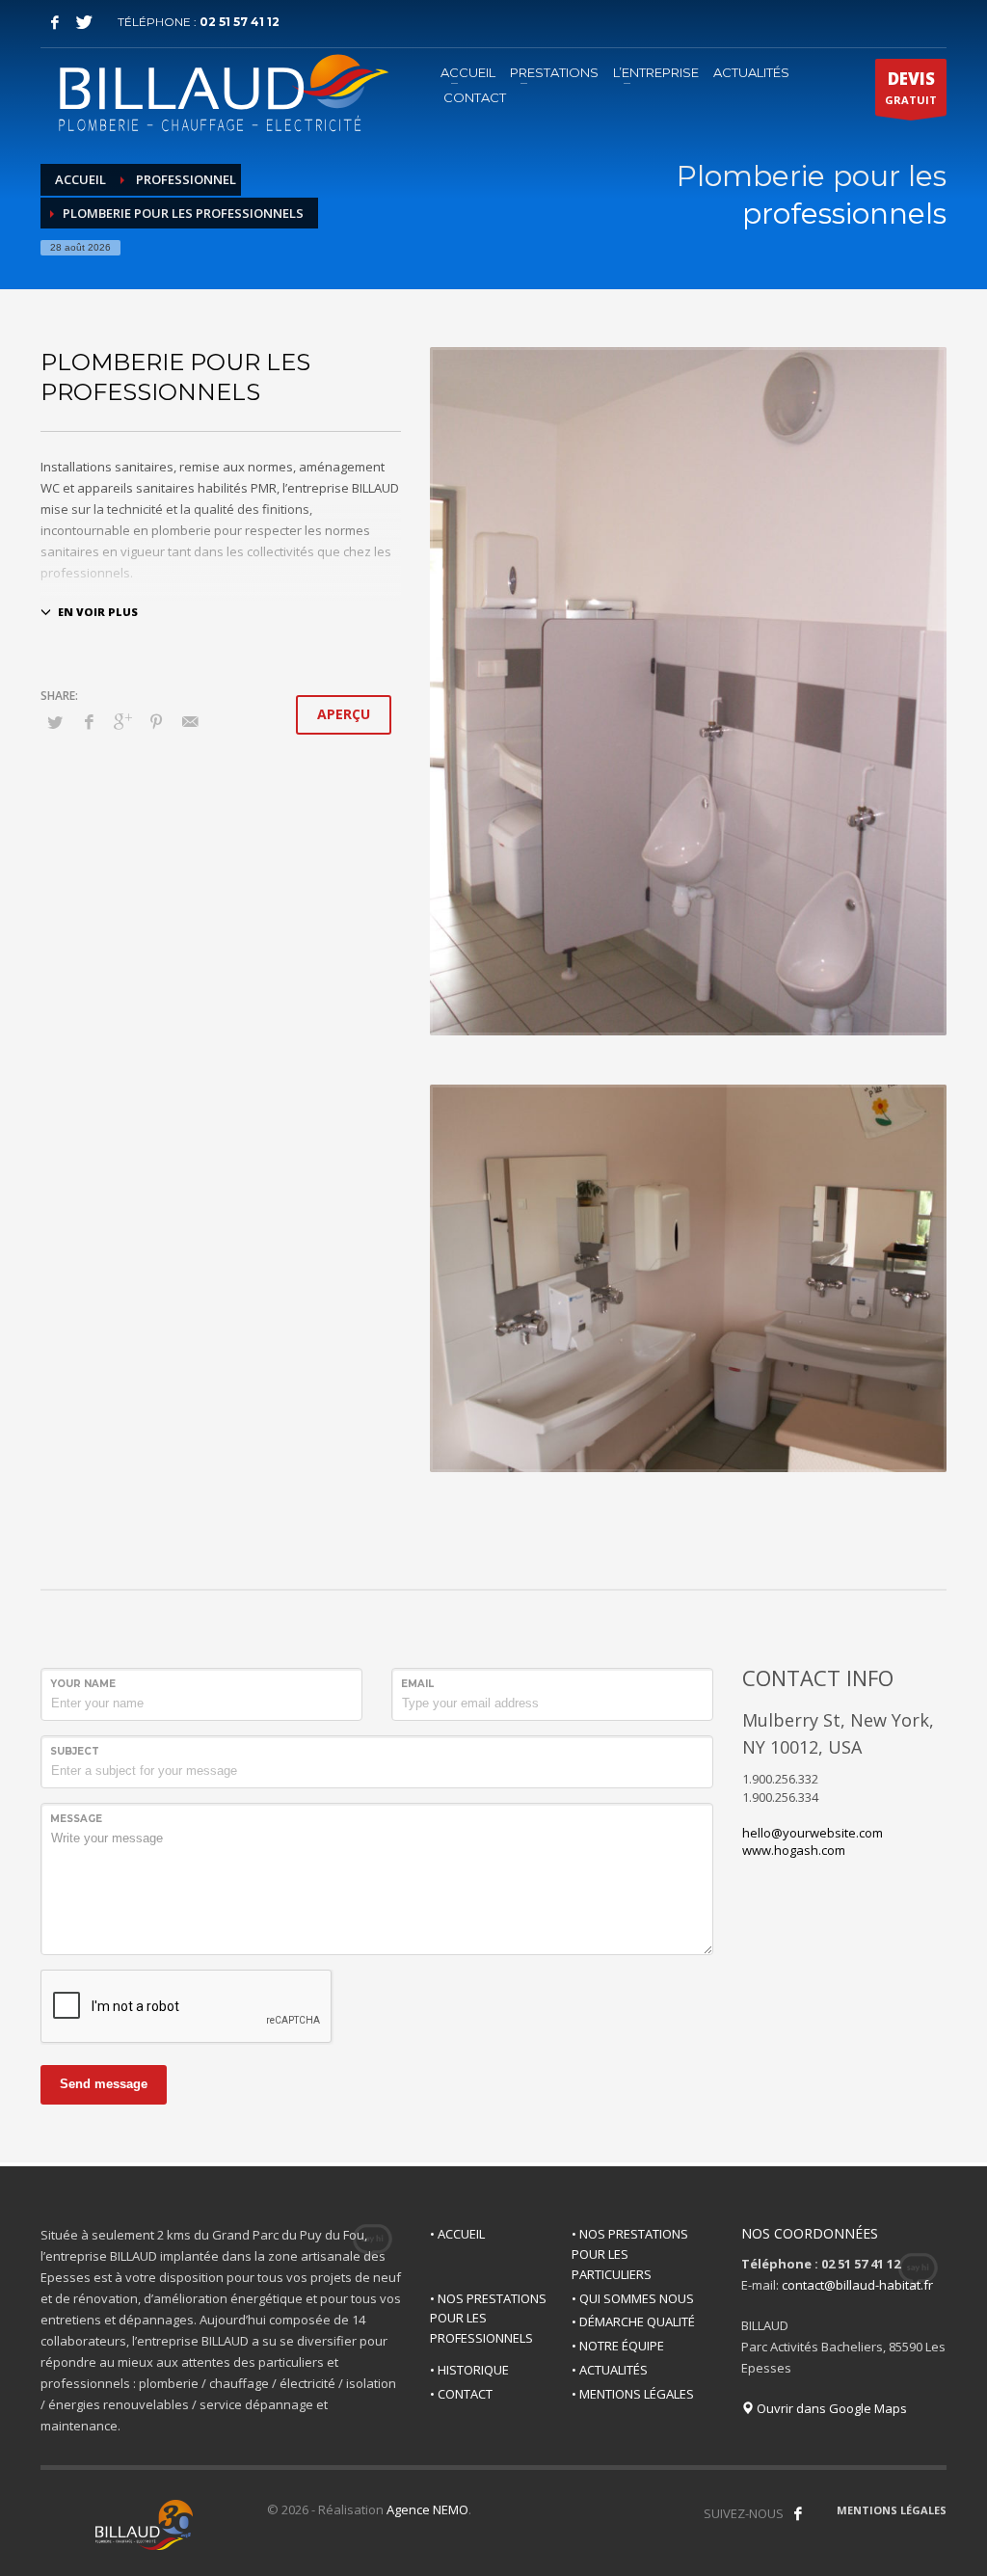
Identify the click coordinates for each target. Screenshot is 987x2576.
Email (417, 1684)
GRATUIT (911, 87)
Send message (104, 2084)
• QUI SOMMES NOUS (633, 2298)
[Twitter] (84, 22)
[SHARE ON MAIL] (190, 721)
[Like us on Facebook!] (798, 2513)
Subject (75, 1751)
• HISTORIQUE (469, 2370)
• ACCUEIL (457, 2234)
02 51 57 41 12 (240, 22)
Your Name (83, 1684)
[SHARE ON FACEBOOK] (89, 721)
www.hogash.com (794, 1850)
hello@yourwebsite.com (813, 1833)
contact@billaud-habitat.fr (857, 2285)
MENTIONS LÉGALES (892, 2510)
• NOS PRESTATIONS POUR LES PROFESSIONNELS (488, 2319)
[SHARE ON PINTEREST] (156, 721)
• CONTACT (461, 2394)
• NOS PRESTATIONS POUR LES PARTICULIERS (630, 2254)
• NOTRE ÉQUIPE (618, 2346)
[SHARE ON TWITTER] (55, 722)
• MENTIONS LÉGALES (633, 2394)
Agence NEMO (427, 2509)
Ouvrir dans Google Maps (830, 2408)
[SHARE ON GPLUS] (122, 721)
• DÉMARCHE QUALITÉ (633, 2321)
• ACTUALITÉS (610, 2370)
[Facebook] (55, 22)
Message (76, 1819)
